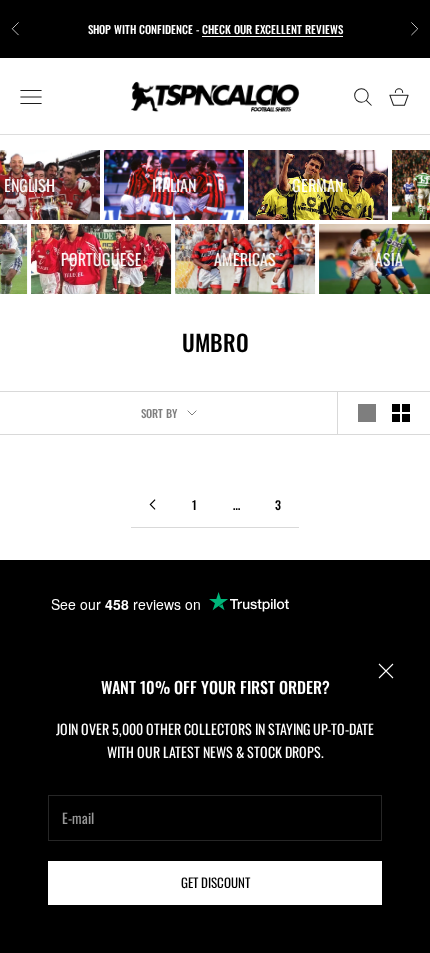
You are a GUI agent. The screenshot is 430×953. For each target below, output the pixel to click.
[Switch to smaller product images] (401, 413)
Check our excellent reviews (272, 29)
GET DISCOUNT (215, 882)
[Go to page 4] (152, 504)
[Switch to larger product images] (367, 413)
